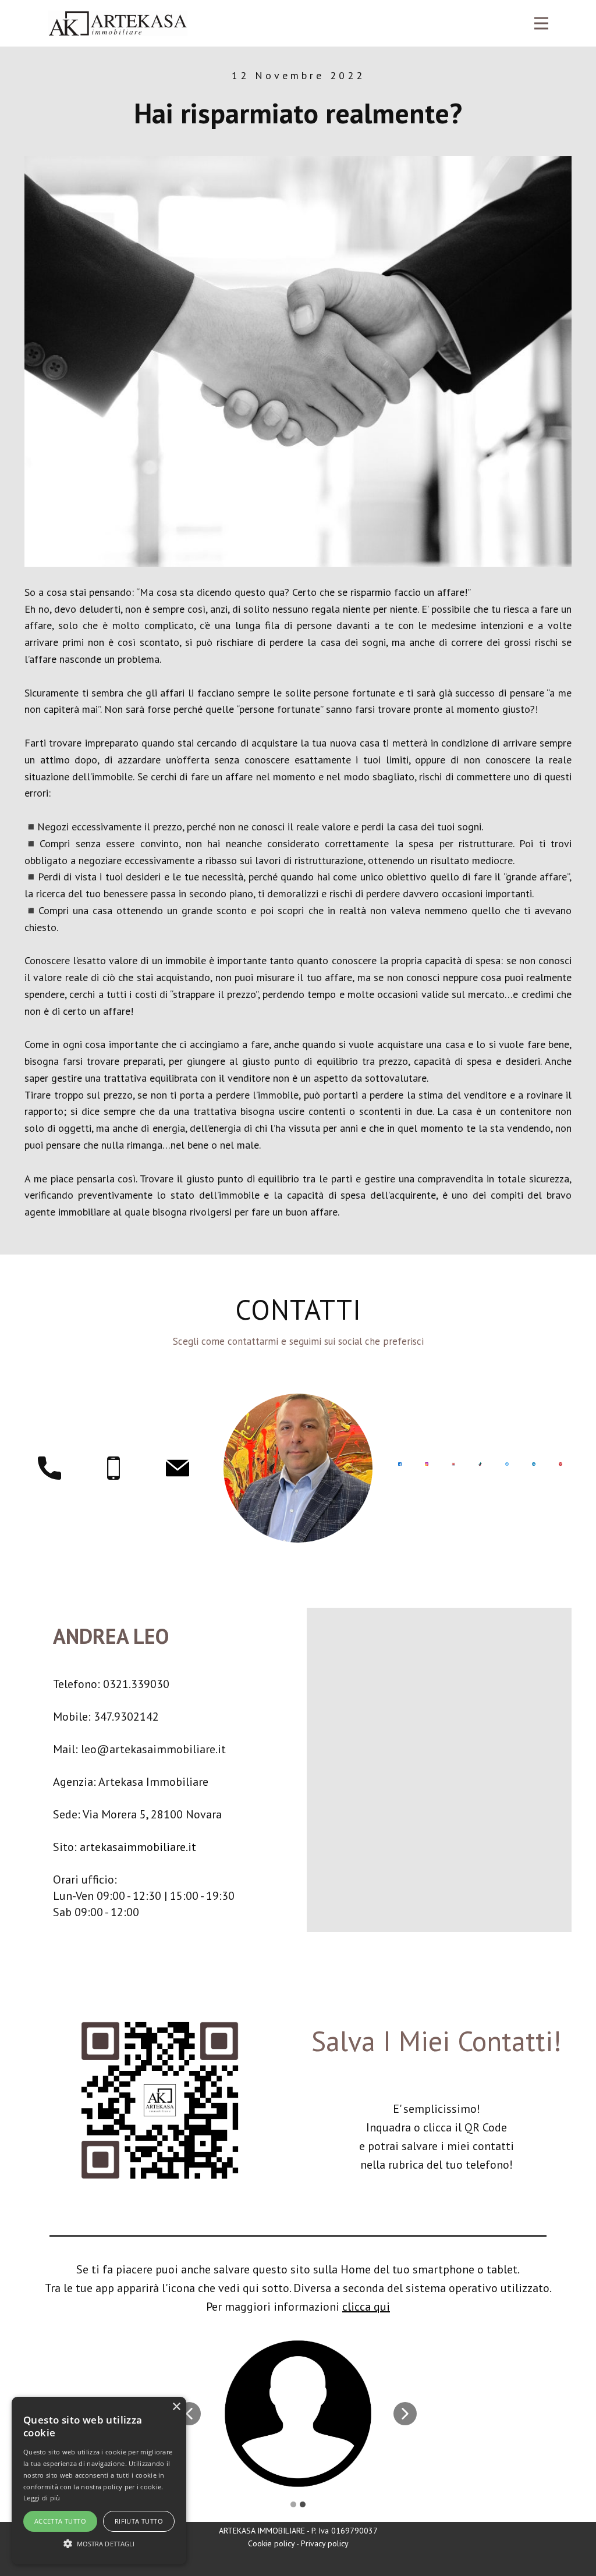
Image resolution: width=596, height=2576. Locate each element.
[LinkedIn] (534, 1464)
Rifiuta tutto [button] (139, 2521)
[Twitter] (507, 1464)
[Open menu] (541, 23)
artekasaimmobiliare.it (138, 1847)
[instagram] (427, 1464)
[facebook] (400, 1464)
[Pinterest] (560, 1464)
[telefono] (49, 1468)
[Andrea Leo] (118, 23)
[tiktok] (480, 1464)
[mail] (178, 1468)
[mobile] (113, 1468)
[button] (189, 2414)
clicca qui (366, 2307)
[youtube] (453, 1464)
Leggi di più (42, 2498)
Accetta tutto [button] (60, 2521)
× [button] (176, 2407)
